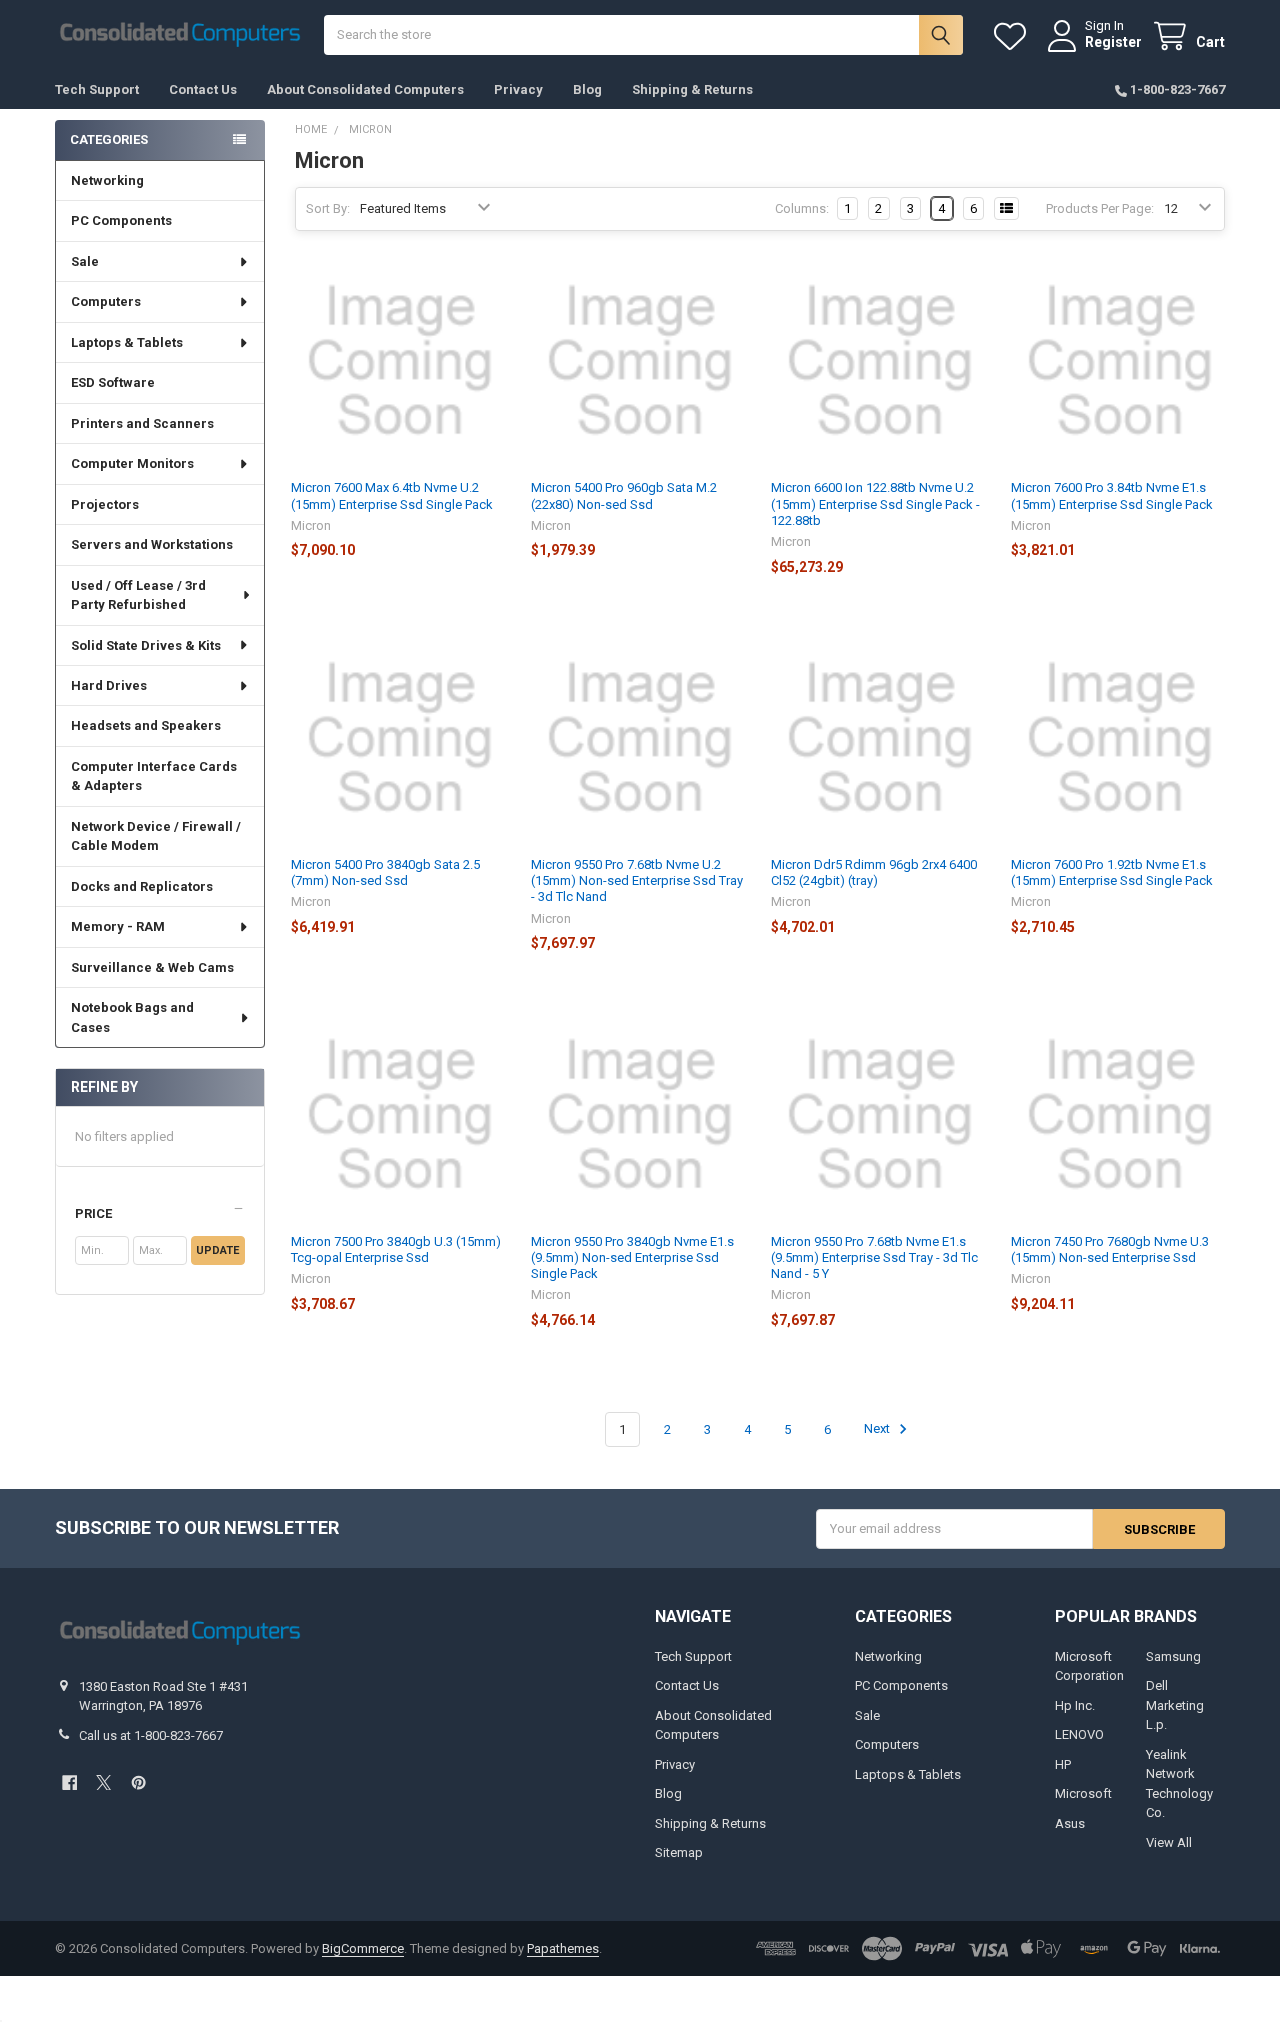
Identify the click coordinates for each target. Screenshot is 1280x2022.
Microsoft (1083, 1793)
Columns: (802, 208)
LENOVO (1079, 1734)
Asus (1070, 1823)
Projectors (105, 504)
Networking (107, 180)
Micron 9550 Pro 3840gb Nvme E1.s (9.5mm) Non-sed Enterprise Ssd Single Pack (632, 1258)
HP (1063, 1764)
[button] (159, 1214)
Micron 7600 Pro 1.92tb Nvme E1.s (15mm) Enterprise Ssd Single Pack (1112, 872)
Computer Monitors (132, 463)
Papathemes (563, 1948)
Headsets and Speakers (146, 725)
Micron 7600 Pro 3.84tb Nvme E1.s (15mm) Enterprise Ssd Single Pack (1112, 495)
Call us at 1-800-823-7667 (151, 1735)
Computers (106, 301)
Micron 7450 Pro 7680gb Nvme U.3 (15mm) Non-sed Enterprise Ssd (1110, 1249)
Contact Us (203, 89)
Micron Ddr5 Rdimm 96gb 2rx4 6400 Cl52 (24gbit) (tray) (874, 872)
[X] (103, 1782)
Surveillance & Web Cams (152, 967)
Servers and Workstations (152, 544)
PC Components (121, 220)
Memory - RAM (118, 926)
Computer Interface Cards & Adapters (154, 776)
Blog (587, 89)
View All (1169, 1842)
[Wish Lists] (1014, 36)
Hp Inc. (1075, 1705)
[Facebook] (69, 1782)
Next (878, 1429)
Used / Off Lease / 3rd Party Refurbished (138, 595)
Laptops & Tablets (127, 342)
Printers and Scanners (142, 423)
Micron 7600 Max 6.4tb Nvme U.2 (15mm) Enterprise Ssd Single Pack (392, 495)
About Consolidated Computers (365, 89)
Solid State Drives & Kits (146, 645)
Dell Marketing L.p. (1175, 1705)
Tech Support (97, 89)
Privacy (518, 89)
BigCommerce (363, 1948)
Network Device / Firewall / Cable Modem (156, 836)
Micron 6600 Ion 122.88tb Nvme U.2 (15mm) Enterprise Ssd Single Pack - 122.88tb (875, 504)
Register (1113, 42)
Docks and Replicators (142, 886)
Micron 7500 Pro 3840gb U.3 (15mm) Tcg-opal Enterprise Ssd (396, 1249)
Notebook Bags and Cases (132, 1017)
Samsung (1173, 1656)
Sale (85, 261)
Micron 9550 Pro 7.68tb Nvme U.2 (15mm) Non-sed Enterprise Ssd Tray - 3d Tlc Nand (637, 881)
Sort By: (328, 208)
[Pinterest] (138, 1782)
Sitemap (679, 1852)
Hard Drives (109, 685)
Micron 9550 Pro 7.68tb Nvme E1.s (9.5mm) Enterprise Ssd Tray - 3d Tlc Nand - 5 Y (874, 1258)
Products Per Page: (1100, 208)
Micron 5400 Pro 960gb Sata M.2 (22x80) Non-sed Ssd (624, 495)
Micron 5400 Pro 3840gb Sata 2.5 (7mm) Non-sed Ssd (385, 872)
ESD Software (113, 382)
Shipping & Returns (692, 89)
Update (217, 1250)
